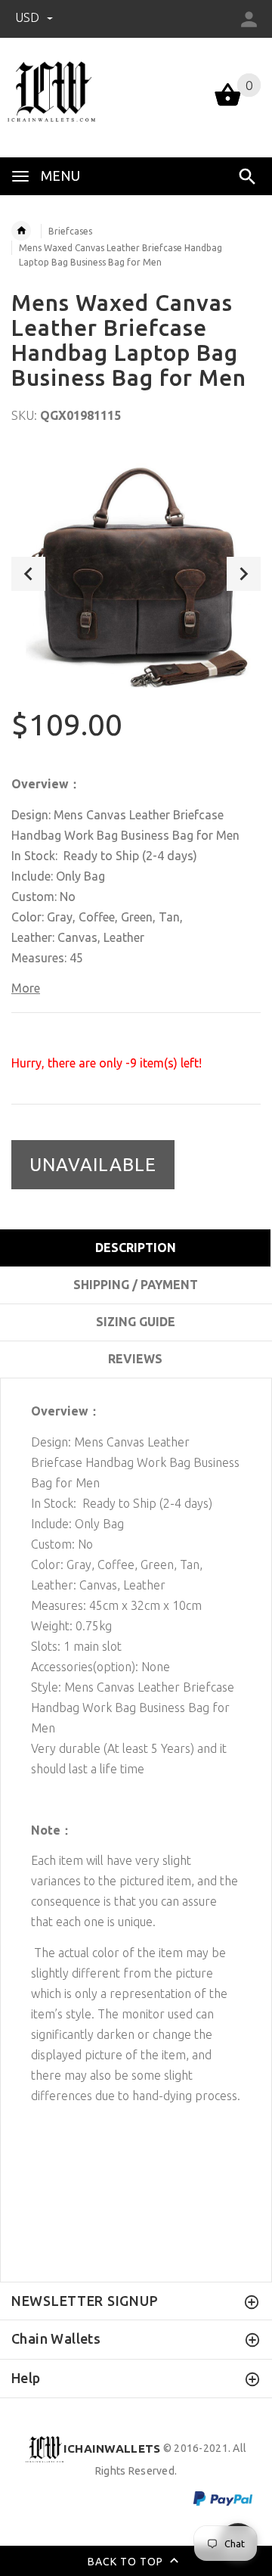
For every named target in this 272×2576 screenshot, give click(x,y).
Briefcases (70, 231)
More (26, 988)
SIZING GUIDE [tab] (136, 1322)
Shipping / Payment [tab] (136, 1285)
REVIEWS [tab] (135, 1359)
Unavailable (93, 1165)
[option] (136, 573)
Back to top (127, 2561)
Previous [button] (28, 574)
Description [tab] (136, 1248)
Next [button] (244, 574)
